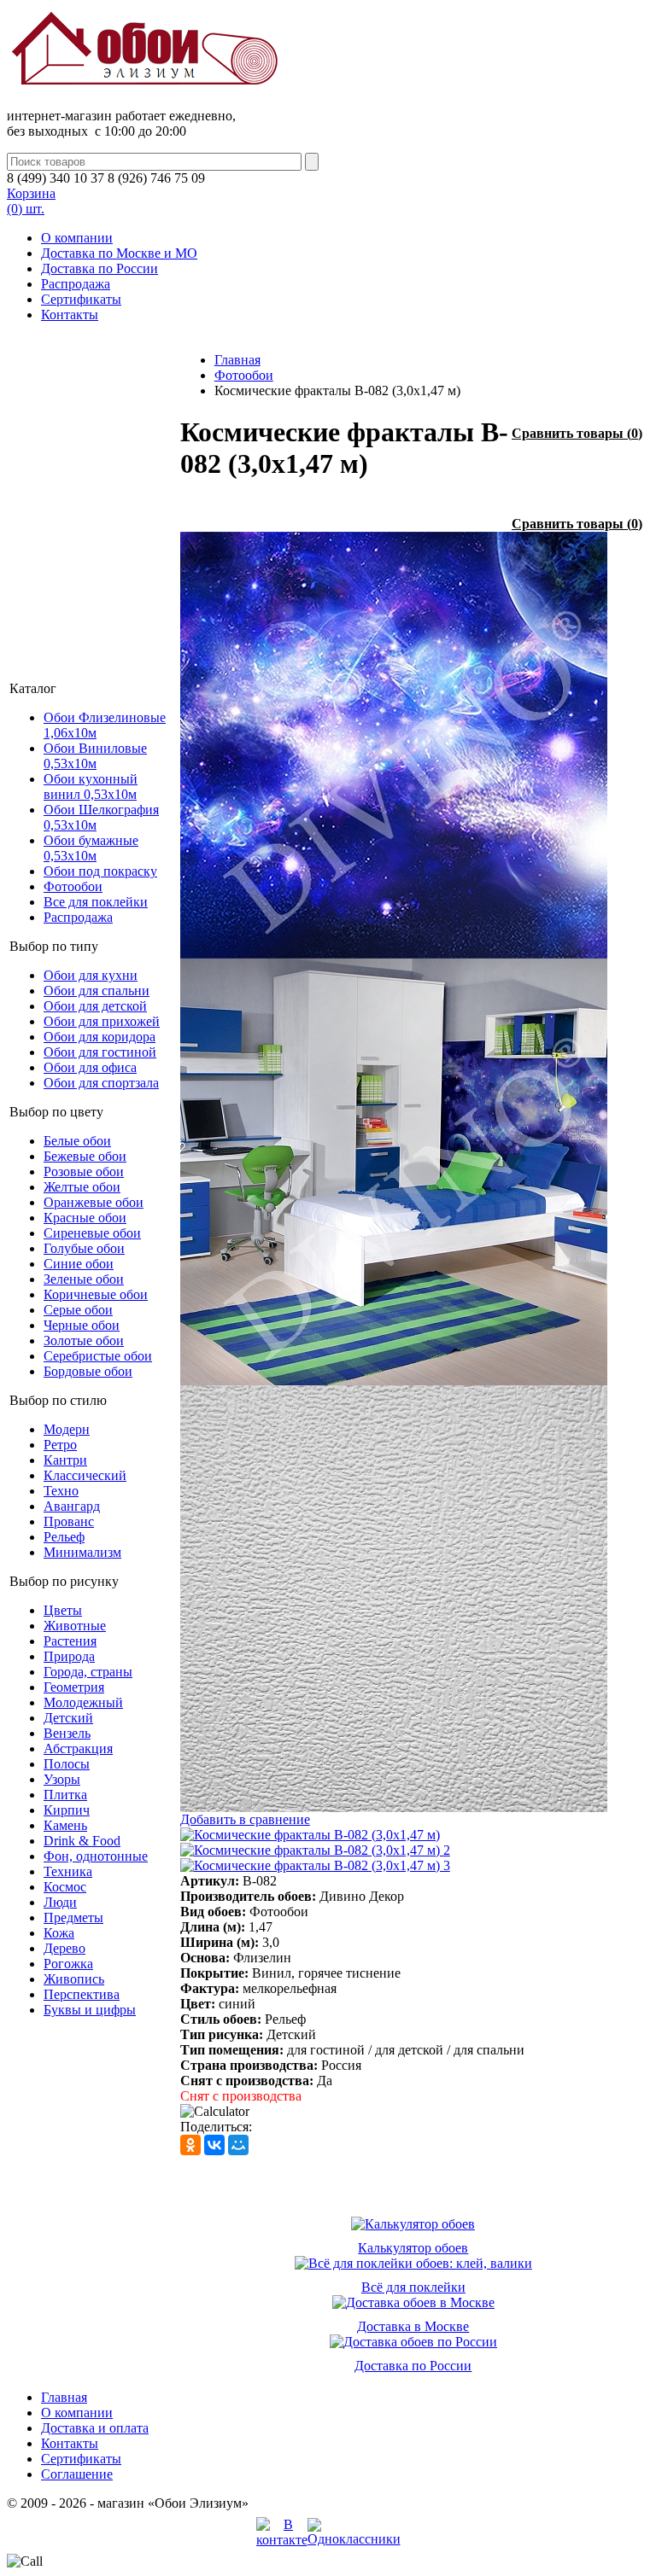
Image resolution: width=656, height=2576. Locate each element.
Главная (237, 360)
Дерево (64, 1948)
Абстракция (78, 1748)
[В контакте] (282, 2540)
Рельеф (64, 1537)
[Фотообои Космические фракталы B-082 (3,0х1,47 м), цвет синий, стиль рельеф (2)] (394, 1381)
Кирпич (67, 1810)
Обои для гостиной (100, 1052)
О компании (77, 238)
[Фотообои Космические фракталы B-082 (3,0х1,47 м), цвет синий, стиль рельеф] (394, 954)
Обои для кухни (91, 975)
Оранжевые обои (94, 1202)
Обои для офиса (90, 1067)
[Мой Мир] (238, 2145)
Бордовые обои (88, 1371)
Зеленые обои (84, 1279)
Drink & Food (82, 1841)
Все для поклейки (96, 902)
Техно (61, 1491)
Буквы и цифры (90, 2010)
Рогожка (68, 1964)
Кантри (65, 1460)
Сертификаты (81, 299)
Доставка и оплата (95, 2428)
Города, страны (88, 1672)
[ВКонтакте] (214, 2145)
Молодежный (83, 1702)
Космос (65, 1887)
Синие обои (79, 1264)
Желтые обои (82, 1187)
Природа (69, 1656)
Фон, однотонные (96, 1856)
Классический (85, 1475)
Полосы (67, 1764)
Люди (60, 1902)
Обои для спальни (97, 991)
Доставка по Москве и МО (119, 253)
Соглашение (77, 2474)
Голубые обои (84, 1248)
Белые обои (77, 1141)
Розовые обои (84, 1171)
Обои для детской (95, 1006)
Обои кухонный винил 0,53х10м (91, 787)
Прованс (69, 1521)
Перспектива (82, 1994)
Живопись (74, 1979)
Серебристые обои (98, 1356)
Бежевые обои (85, 1156)
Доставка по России (100, 268)
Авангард (72, 1506)
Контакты (70, 315)
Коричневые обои (96, 1294)
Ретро (60, 1445)
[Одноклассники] (190, 2145)
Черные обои (82, 1325)
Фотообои (73, 886)
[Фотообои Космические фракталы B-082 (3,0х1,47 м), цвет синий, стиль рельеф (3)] (394, 1807)
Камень (65, 1825)
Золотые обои (84, 1340)
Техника (68, 1871)
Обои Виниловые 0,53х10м (95, 756)
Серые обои (78, 1310)
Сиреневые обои (92, 1233)
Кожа (59, 1933)
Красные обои (85, 1218)
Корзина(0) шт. (31, 201)
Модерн (67, 1429)
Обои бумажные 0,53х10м (91, 848)
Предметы (73, 1917)
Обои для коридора (100, 1037)
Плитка (65, 1795)
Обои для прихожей (102, 1021)
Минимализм (82, 1552)
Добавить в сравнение (245, 1819)
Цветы (63, 1610)
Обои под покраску (100, 871)
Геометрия (74, 1687)
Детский (68, 1718)
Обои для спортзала (101, 1083)
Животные (75, 1626)
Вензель (67, 1733)
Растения (70, 1641)
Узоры (62, 1779)
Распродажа (76, 284)
